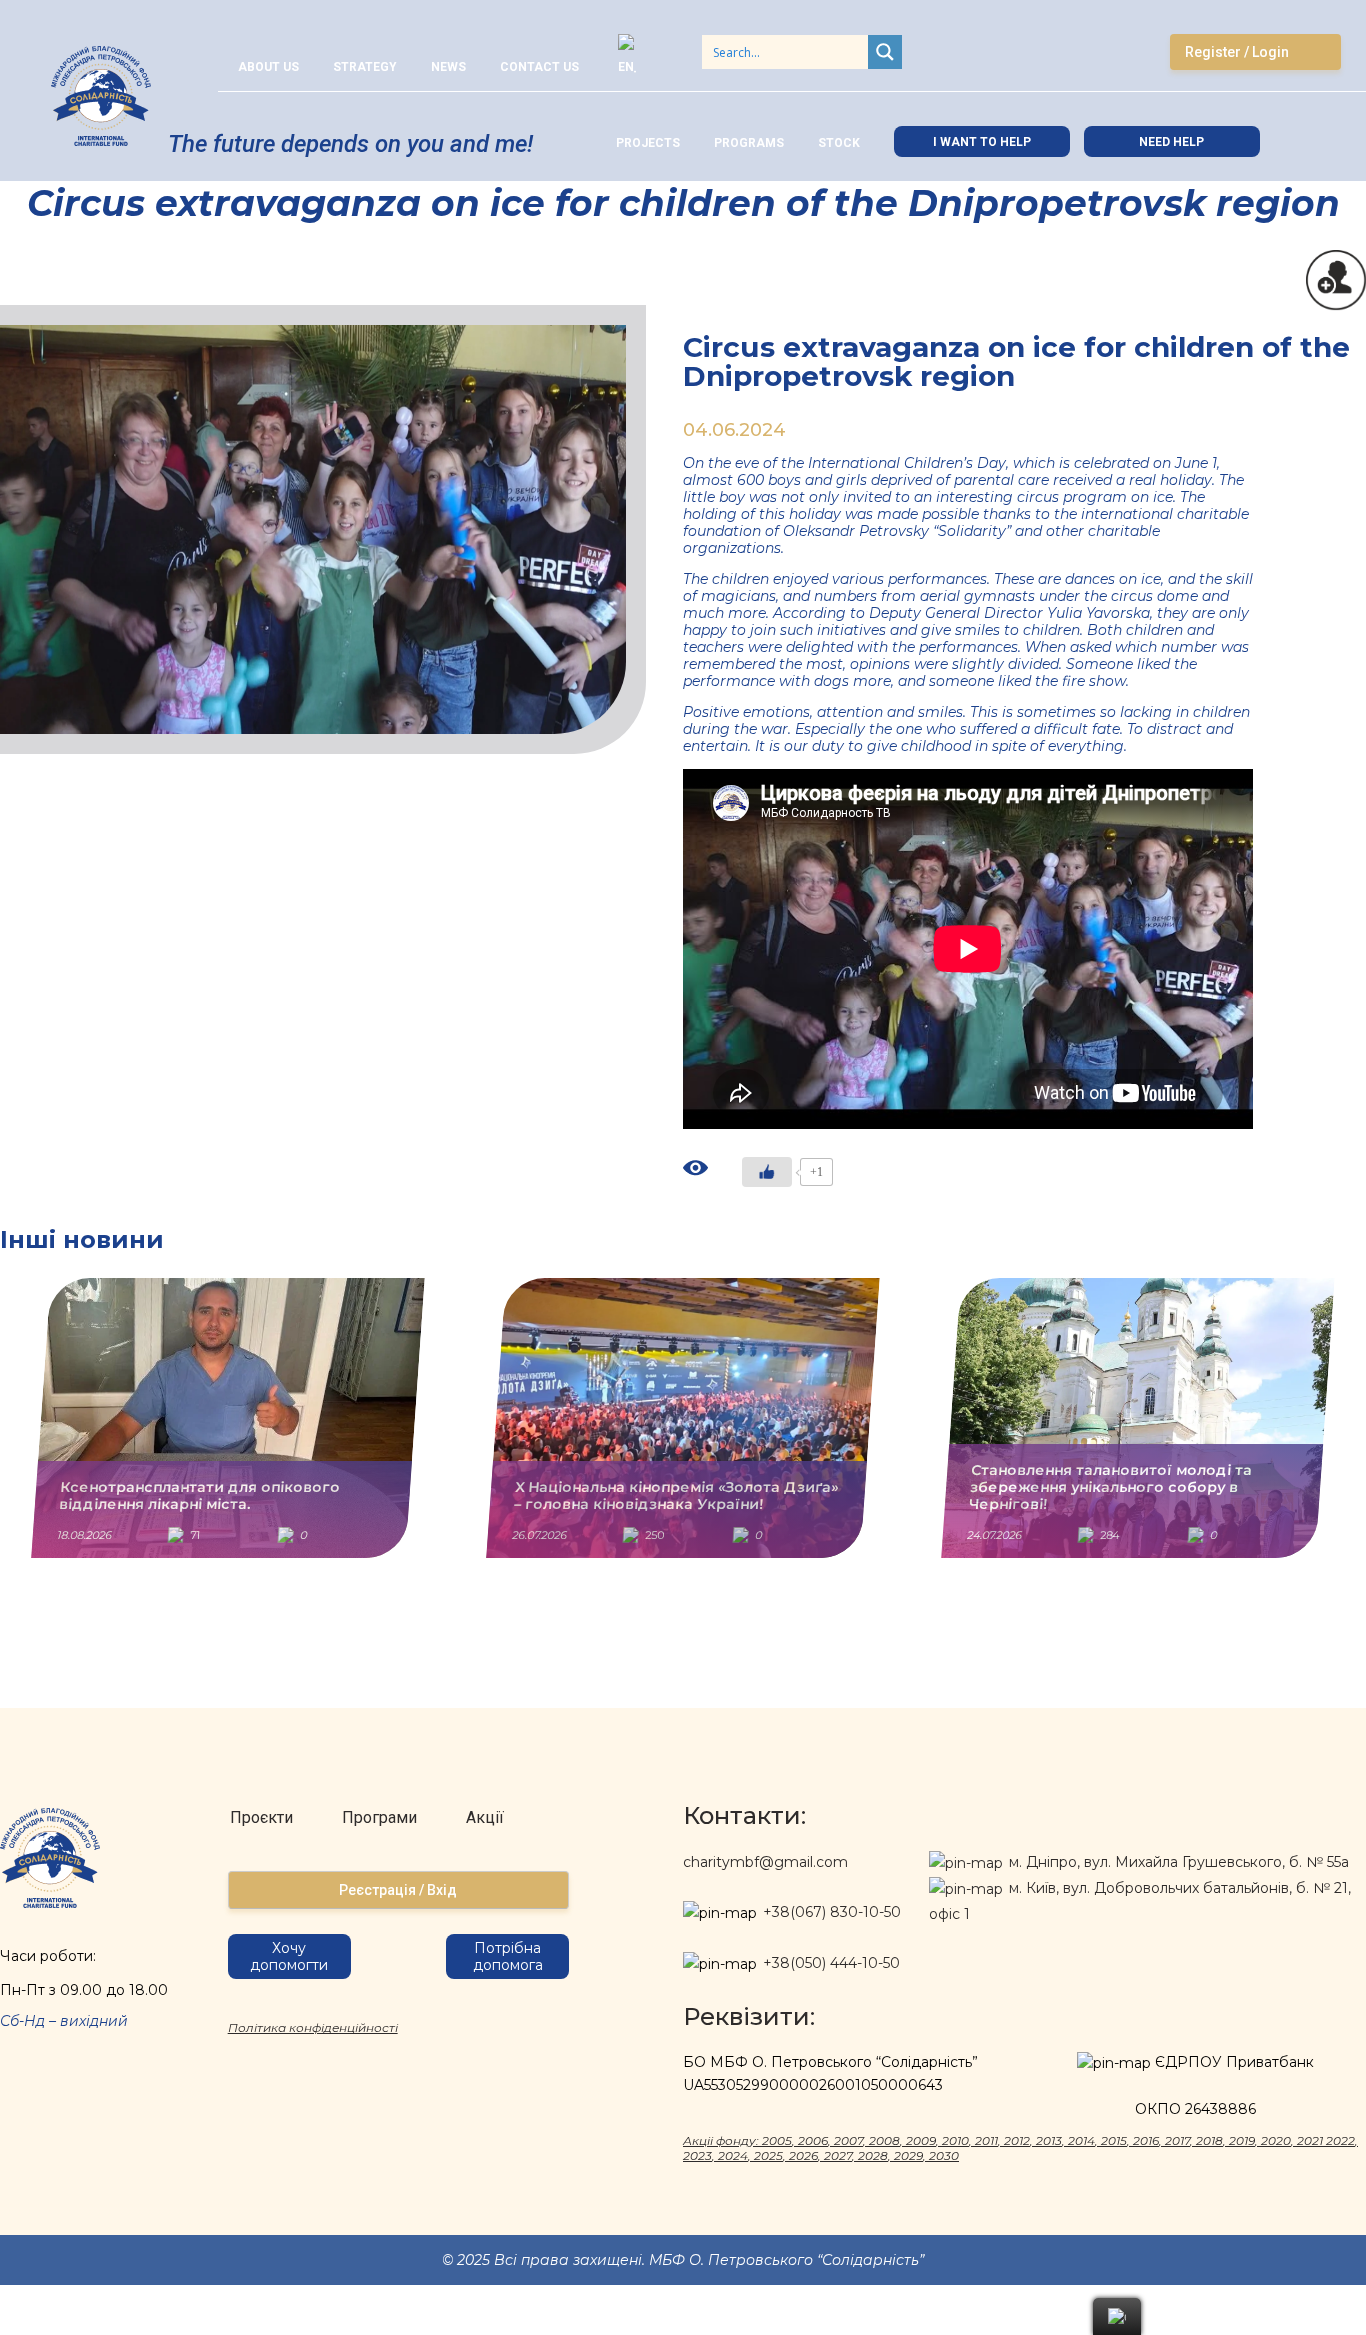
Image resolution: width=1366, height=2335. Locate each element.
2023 (697, 2155)
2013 (1049, 2140)
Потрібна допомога (508, 1956)
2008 (884, 2140)
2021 (1310, 2140)
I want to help (982, 142)
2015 (1114, 2140)
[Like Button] (767, 1172)
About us (268, 67)
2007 (848, 2140)
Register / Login (1237, 52)
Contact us (539, 67)
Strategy (365, 67)
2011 (986, 2140)
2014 (1081, 2140)
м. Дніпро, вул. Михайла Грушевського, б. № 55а (1177, 1862)
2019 (1242, 2140)
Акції (485, 1817)
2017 (1177, 2140)
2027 (838, 2155)
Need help (1171, 142)
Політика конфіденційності (313, 2027)
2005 (777, 2140)
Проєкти (261, 1817)
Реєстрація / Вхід (398, 1890)
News (448, 67)
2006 (813, 2140)
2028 (873, 2155)
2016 (1146, 2140)
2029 (908, 2155)
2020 (1276, 2140)
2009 (921, 2140)
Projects (648, 143)
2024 (733, 2155)
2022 (1340, 2140)
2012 (1017, 2140)
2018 (1209, 2140)
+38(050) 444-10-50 (831, 1963)
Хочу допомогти (289, 1956)
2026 (803, 2155)
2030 (944, 2155)
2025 (768, 2155)
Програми (379, 1817)
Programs (749, 143)
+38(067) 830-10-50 (832, 1912)
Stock (839, 143)
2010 (955, 2140)
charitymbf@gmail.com (765, 1862)
